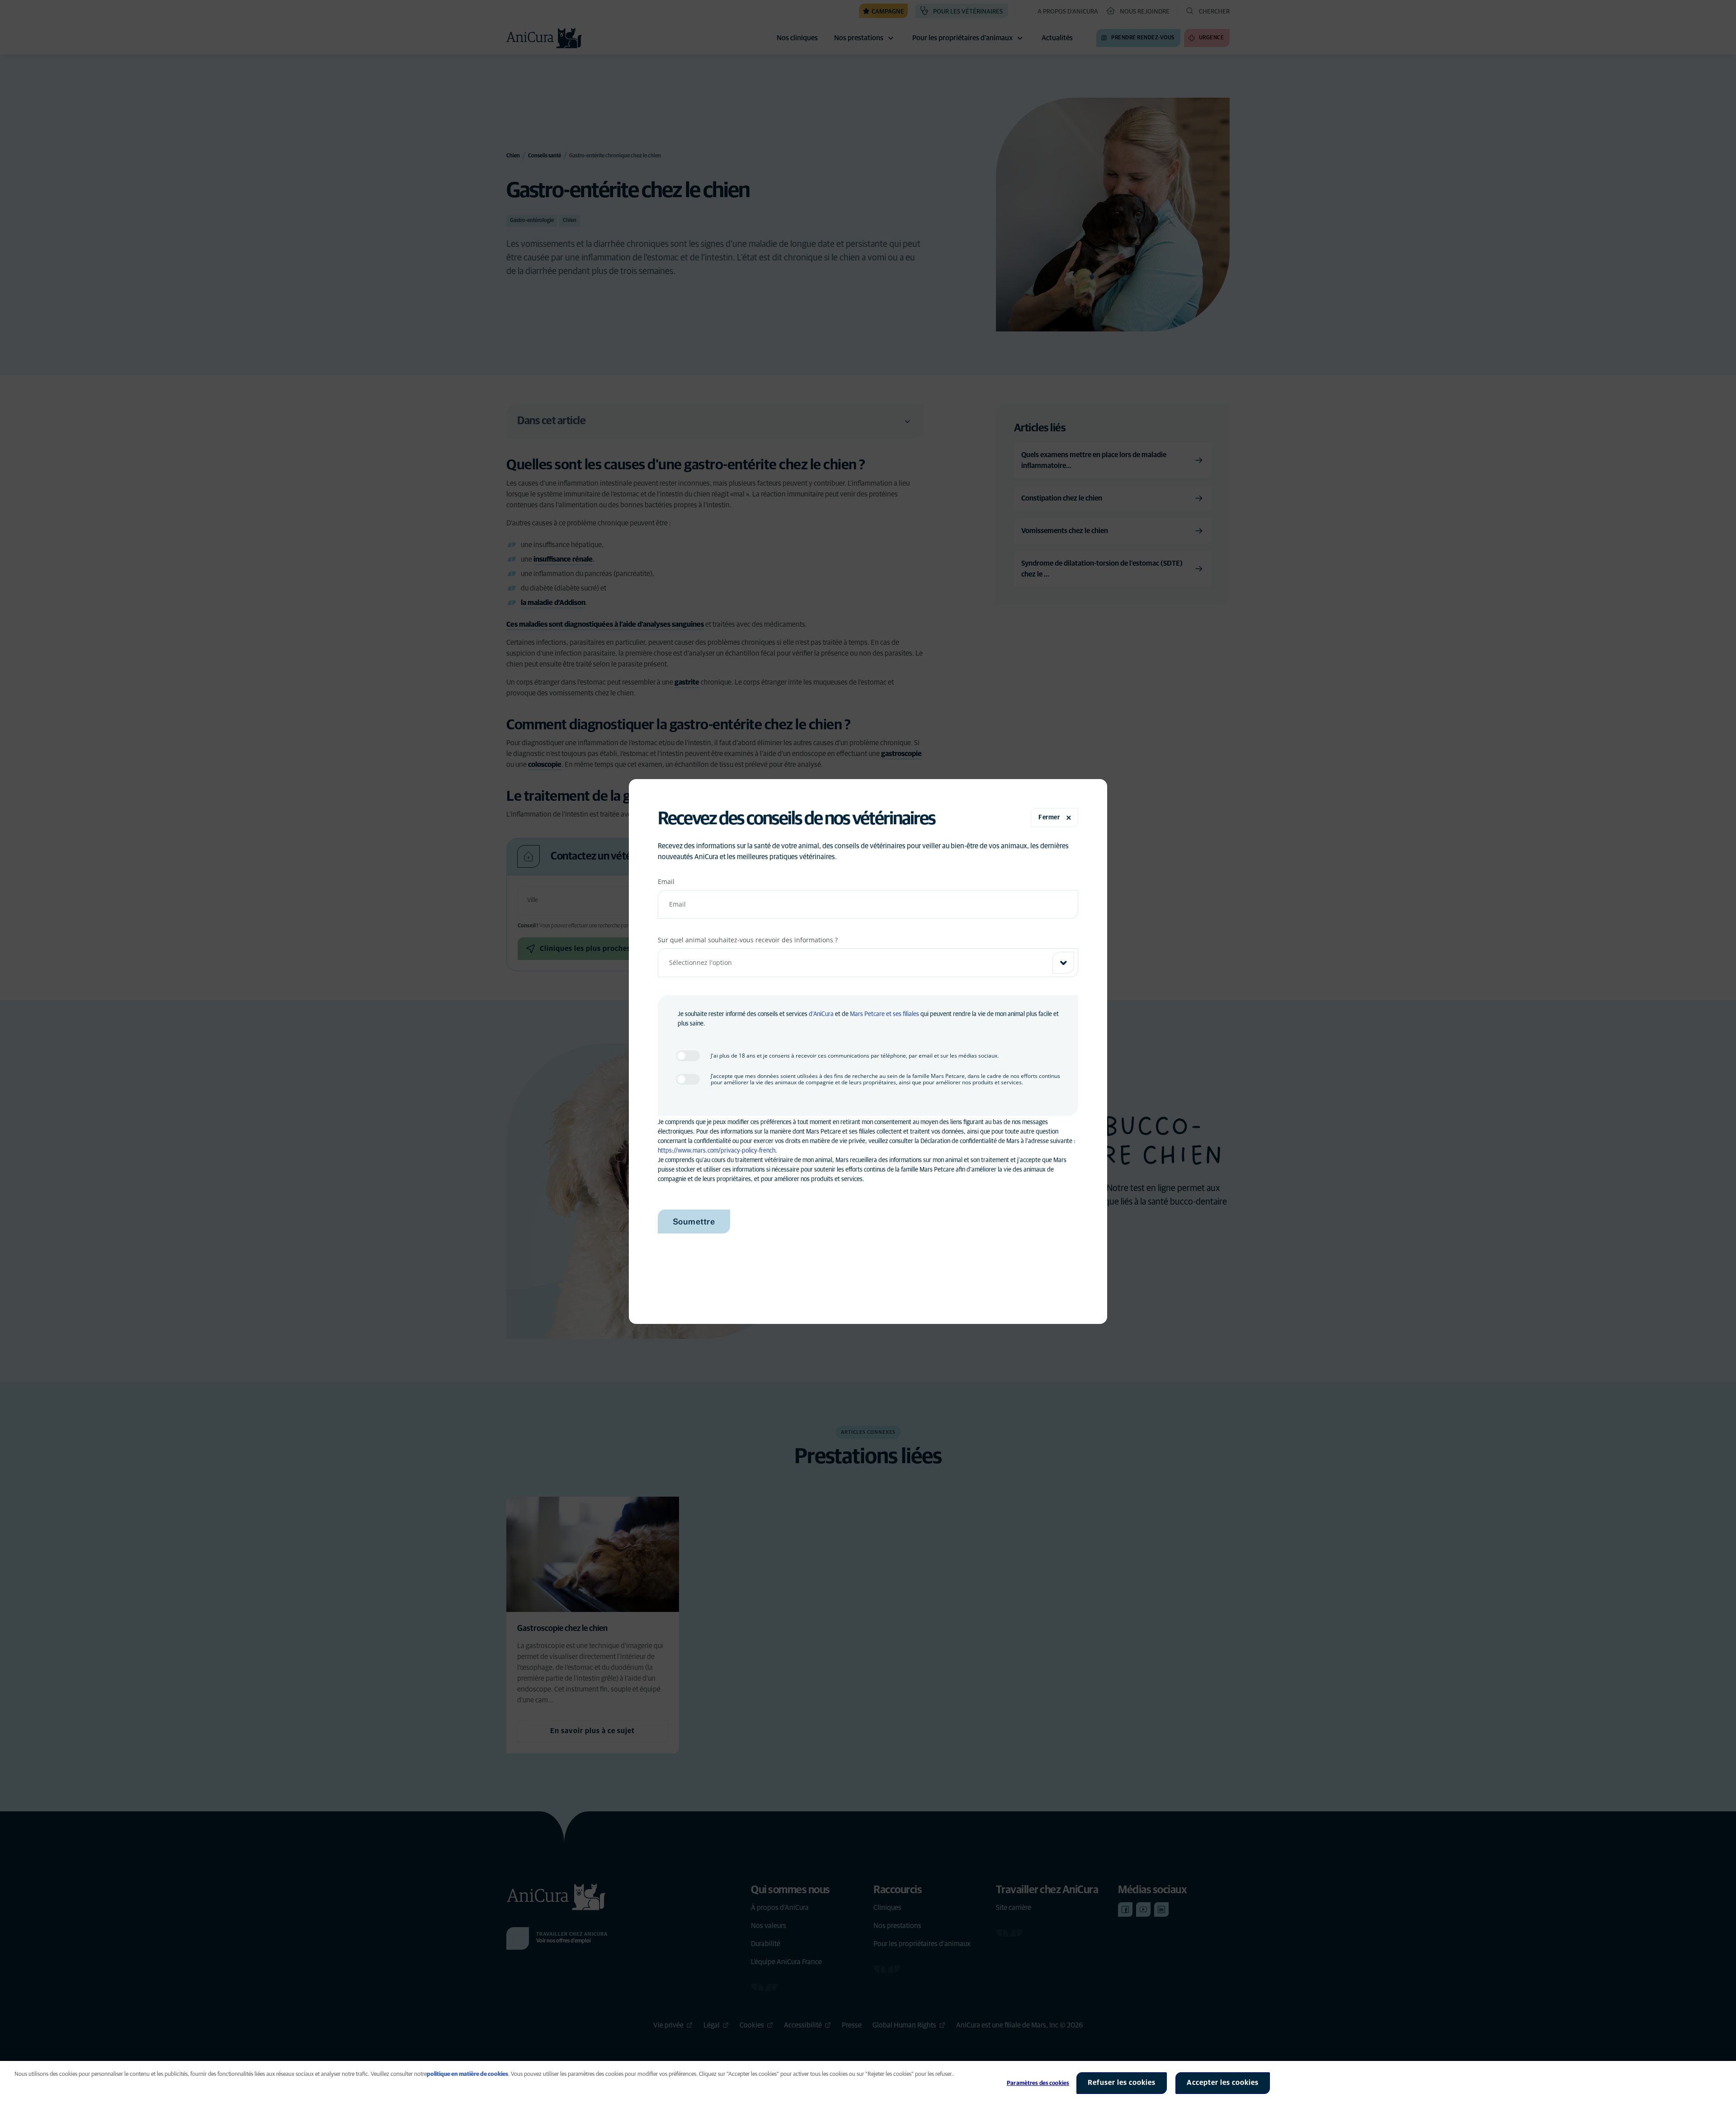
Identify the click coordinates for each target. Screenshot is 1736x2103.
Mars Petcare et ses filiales (885, 1014)
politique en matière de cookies (467, 2074)
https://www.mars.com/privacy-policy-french (717, 1151)
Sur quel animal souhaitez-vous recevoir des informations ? (748, 940)
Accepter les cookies (1223, 2083)
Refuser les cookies (1122, 2083)
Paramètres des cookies (1038, 2083)
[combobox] (868, 963)
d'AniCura (821, 1014)
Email (666, 881)
